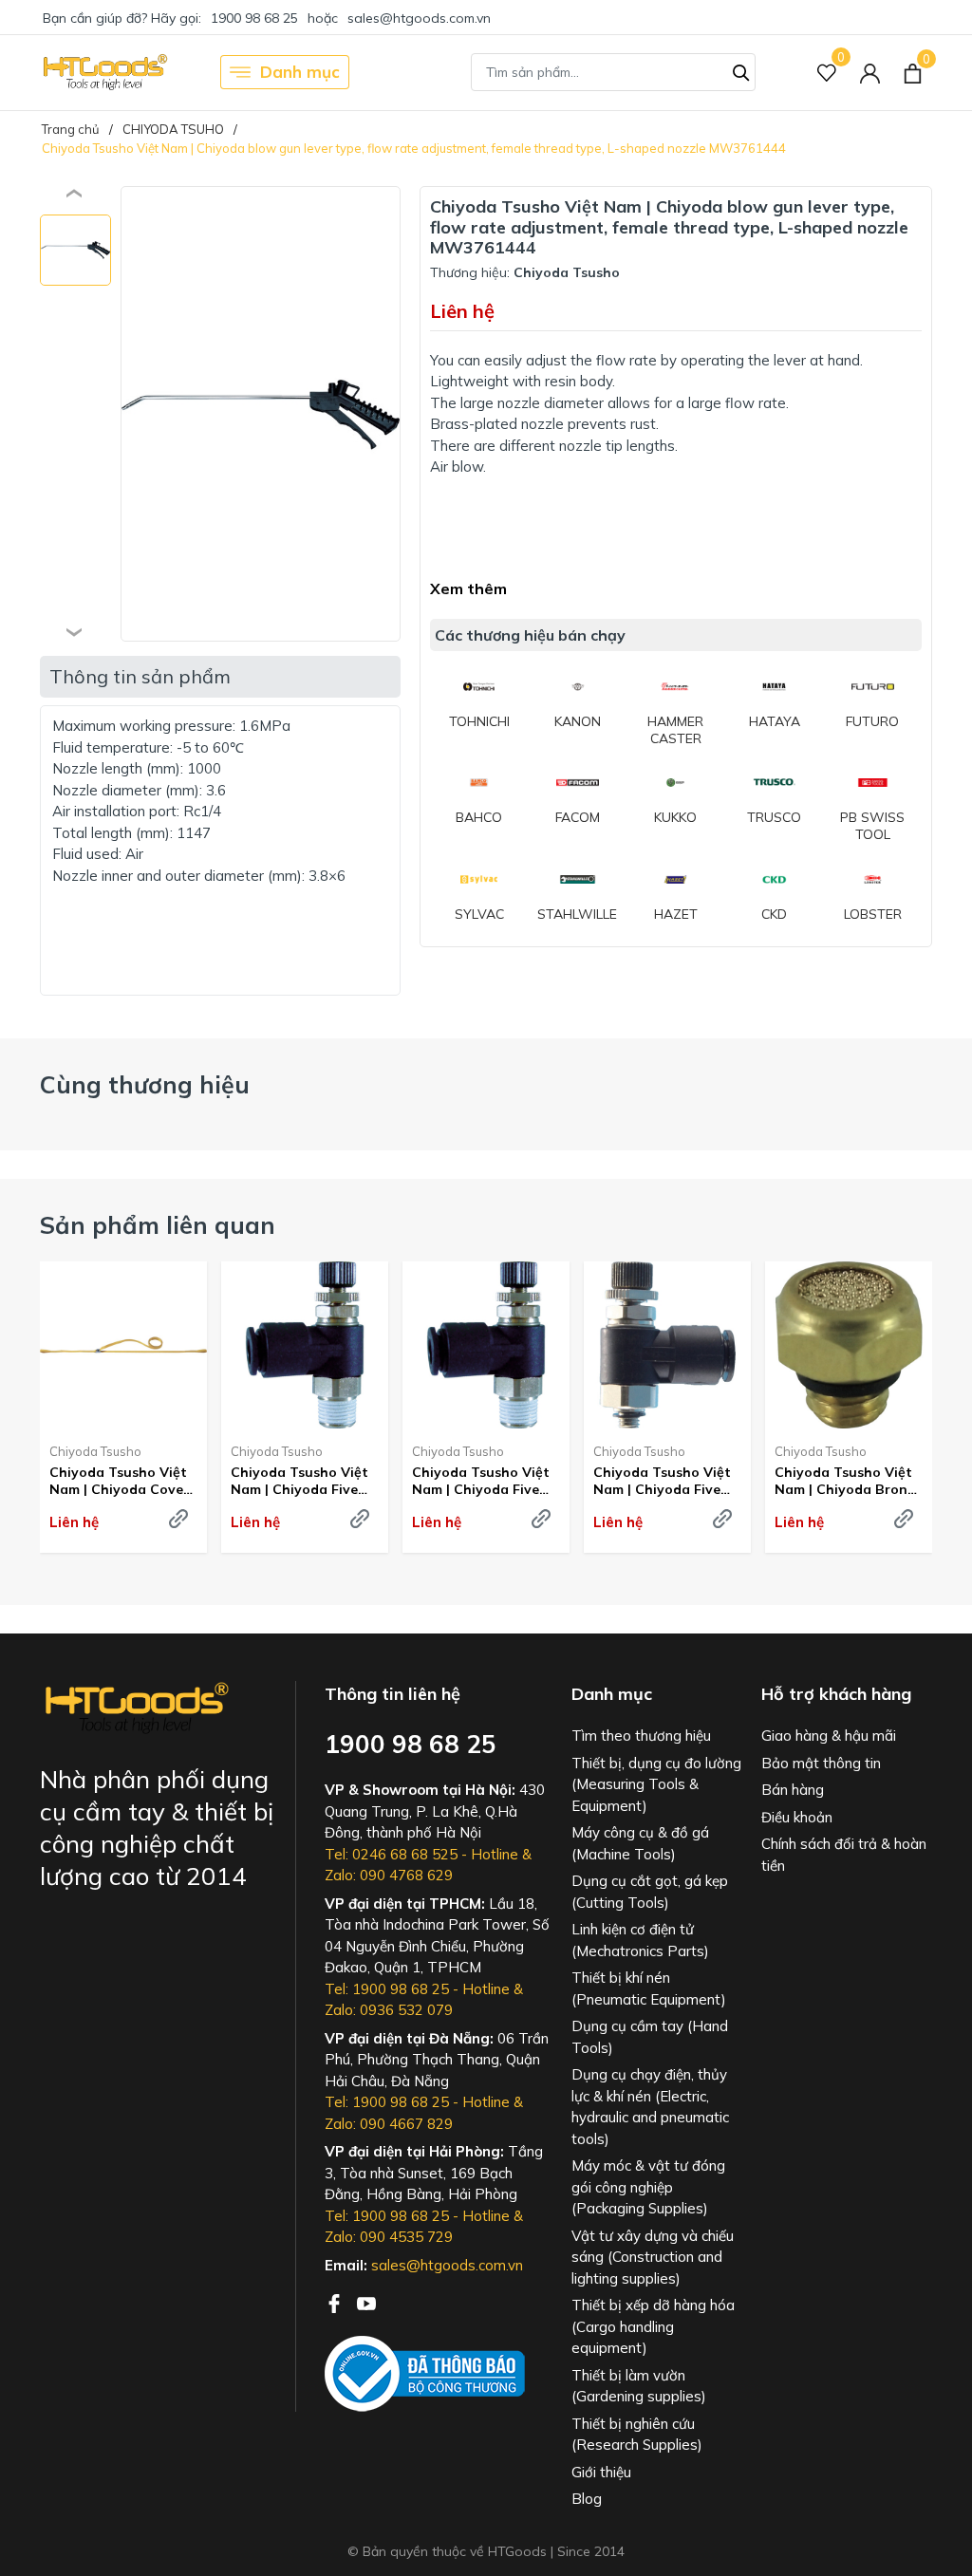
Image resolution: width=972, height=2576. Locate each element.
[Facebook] (336, 2302)
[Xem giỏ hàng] (913, 72)
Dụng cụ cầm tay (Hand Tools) (650, 2037)
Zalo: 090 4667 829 (389, 2124)
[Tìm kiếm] (741, 70)
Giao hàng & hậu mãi (829, 1736)
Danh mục (300, 72)
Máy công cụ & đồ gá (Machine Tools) (640, 1843)
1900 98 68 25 (254, 18)
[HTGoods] (104, 72)
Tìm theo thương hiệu (641, 1736)
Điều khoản (797, 1817)
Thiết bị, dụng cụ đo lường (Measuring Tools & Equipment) (656, 1784)
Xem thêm (468, 588)
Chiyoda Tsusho (95, 1451)
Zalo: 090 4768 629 (389, 1875)
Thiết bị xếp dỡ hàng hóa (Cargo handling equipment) (653, 2326)
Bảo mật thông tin (821, 1763)
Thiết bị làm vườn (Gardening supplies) (639, 2386)
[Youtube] (366, 2302)
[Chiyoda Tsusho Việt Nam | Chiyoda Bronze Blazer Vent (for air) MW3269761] (849, 1345)
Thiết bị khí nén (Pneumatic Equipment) (649, 1988)
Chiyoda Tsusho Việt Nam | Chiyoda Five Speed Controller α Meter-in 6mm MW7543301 (481, 1481)
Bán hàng (793, 1790)
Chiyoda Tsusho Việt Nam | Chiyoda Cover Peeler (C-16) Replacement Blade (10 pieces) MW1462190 (119, 1481)
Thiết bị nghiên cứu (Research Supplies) (637, 2435)
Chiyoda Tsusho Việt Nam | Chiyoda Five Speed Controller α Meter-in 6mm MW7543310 (662, 1481)
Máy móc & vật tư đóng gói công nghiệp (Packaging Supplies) (648, 2187)
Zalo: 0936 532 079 (389, 2010)
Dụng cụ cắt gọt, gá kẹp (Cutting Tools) (650, 1892)
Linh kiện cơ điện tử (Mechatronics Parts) (640, 1940)
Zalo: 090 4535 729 (389, 2237)
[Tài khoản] (870, 73)
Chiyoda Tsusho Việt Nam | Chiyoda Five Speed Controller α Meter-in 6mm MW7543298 (299, 1481)
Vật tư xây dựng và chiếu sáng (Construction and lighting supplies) (653, 2257)
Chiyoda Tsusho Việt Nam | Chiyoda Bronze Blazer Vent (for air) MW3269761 (849, 1481)
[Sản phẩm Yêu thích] (827, 73)
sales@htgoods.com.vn (419, 18)
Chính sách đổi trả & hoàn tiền (844, 1855)
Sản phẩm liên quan (158, 1225)
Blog (587, 2499)
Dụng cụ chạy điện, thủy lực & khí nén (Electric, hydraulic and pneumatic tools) (650, 2107)
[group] (261, 414)
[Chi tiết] (178, 1519)
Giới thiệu (601, 2472)
